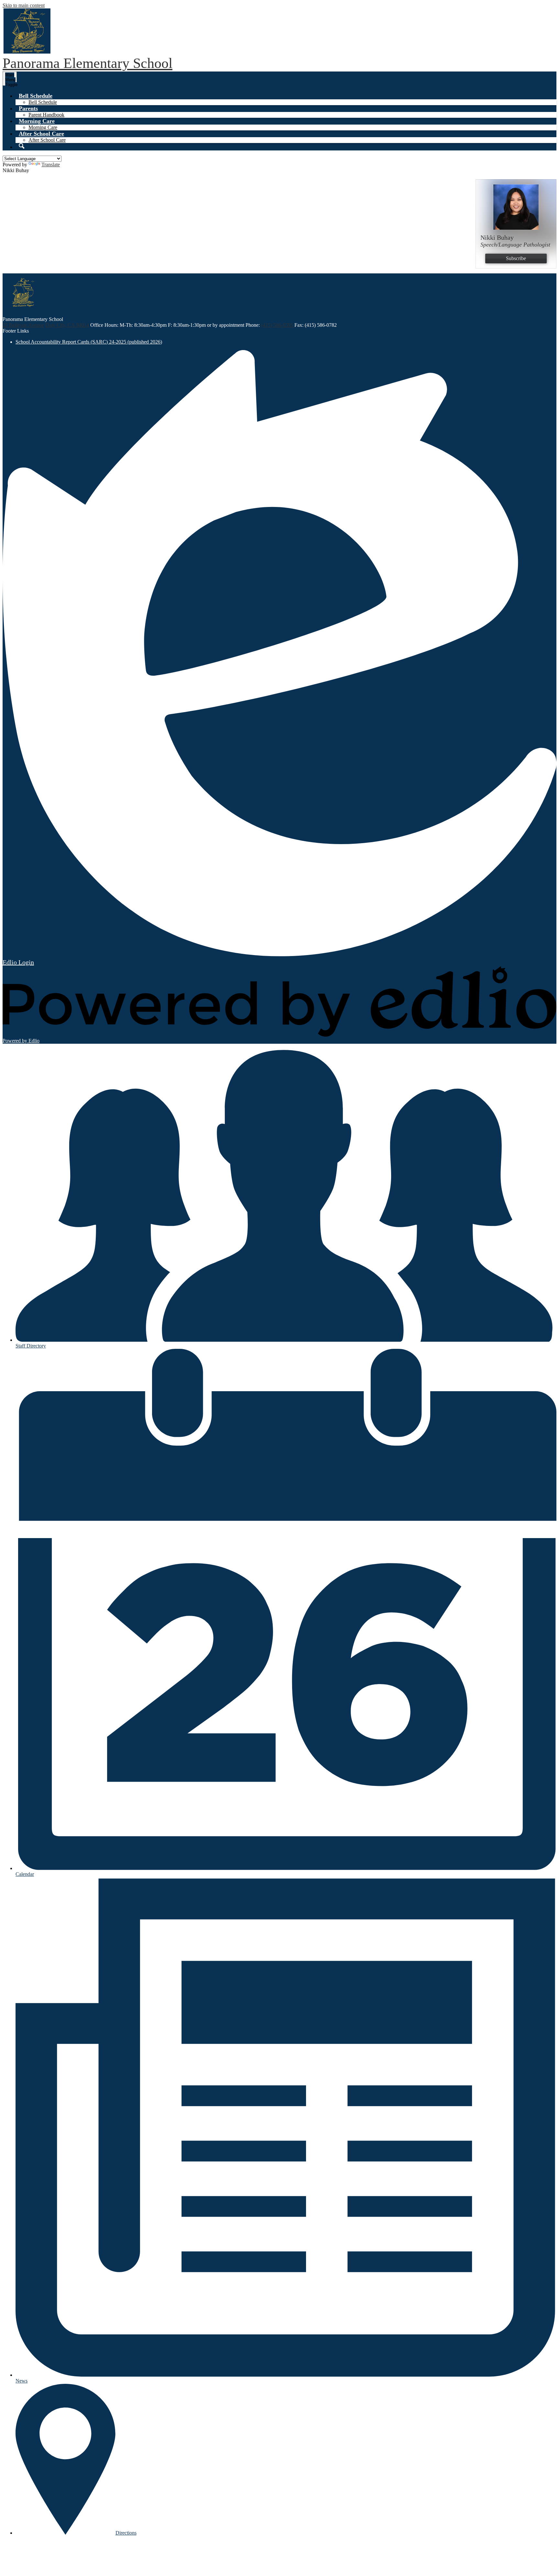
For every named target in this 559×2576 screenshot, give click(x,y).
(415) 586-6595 (278, 325)
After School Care (47, 140)
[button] (36, 96)
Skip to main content (24, 5)
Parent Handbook (46, 115)
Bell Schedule (43, 102)
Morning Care (43, 127)
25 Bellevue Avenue (23, 325)
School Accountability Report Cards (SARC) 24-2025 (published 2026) (89, 342)
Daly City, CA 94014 (67, 325)
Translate (51, 165)
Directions (126, 2533)
